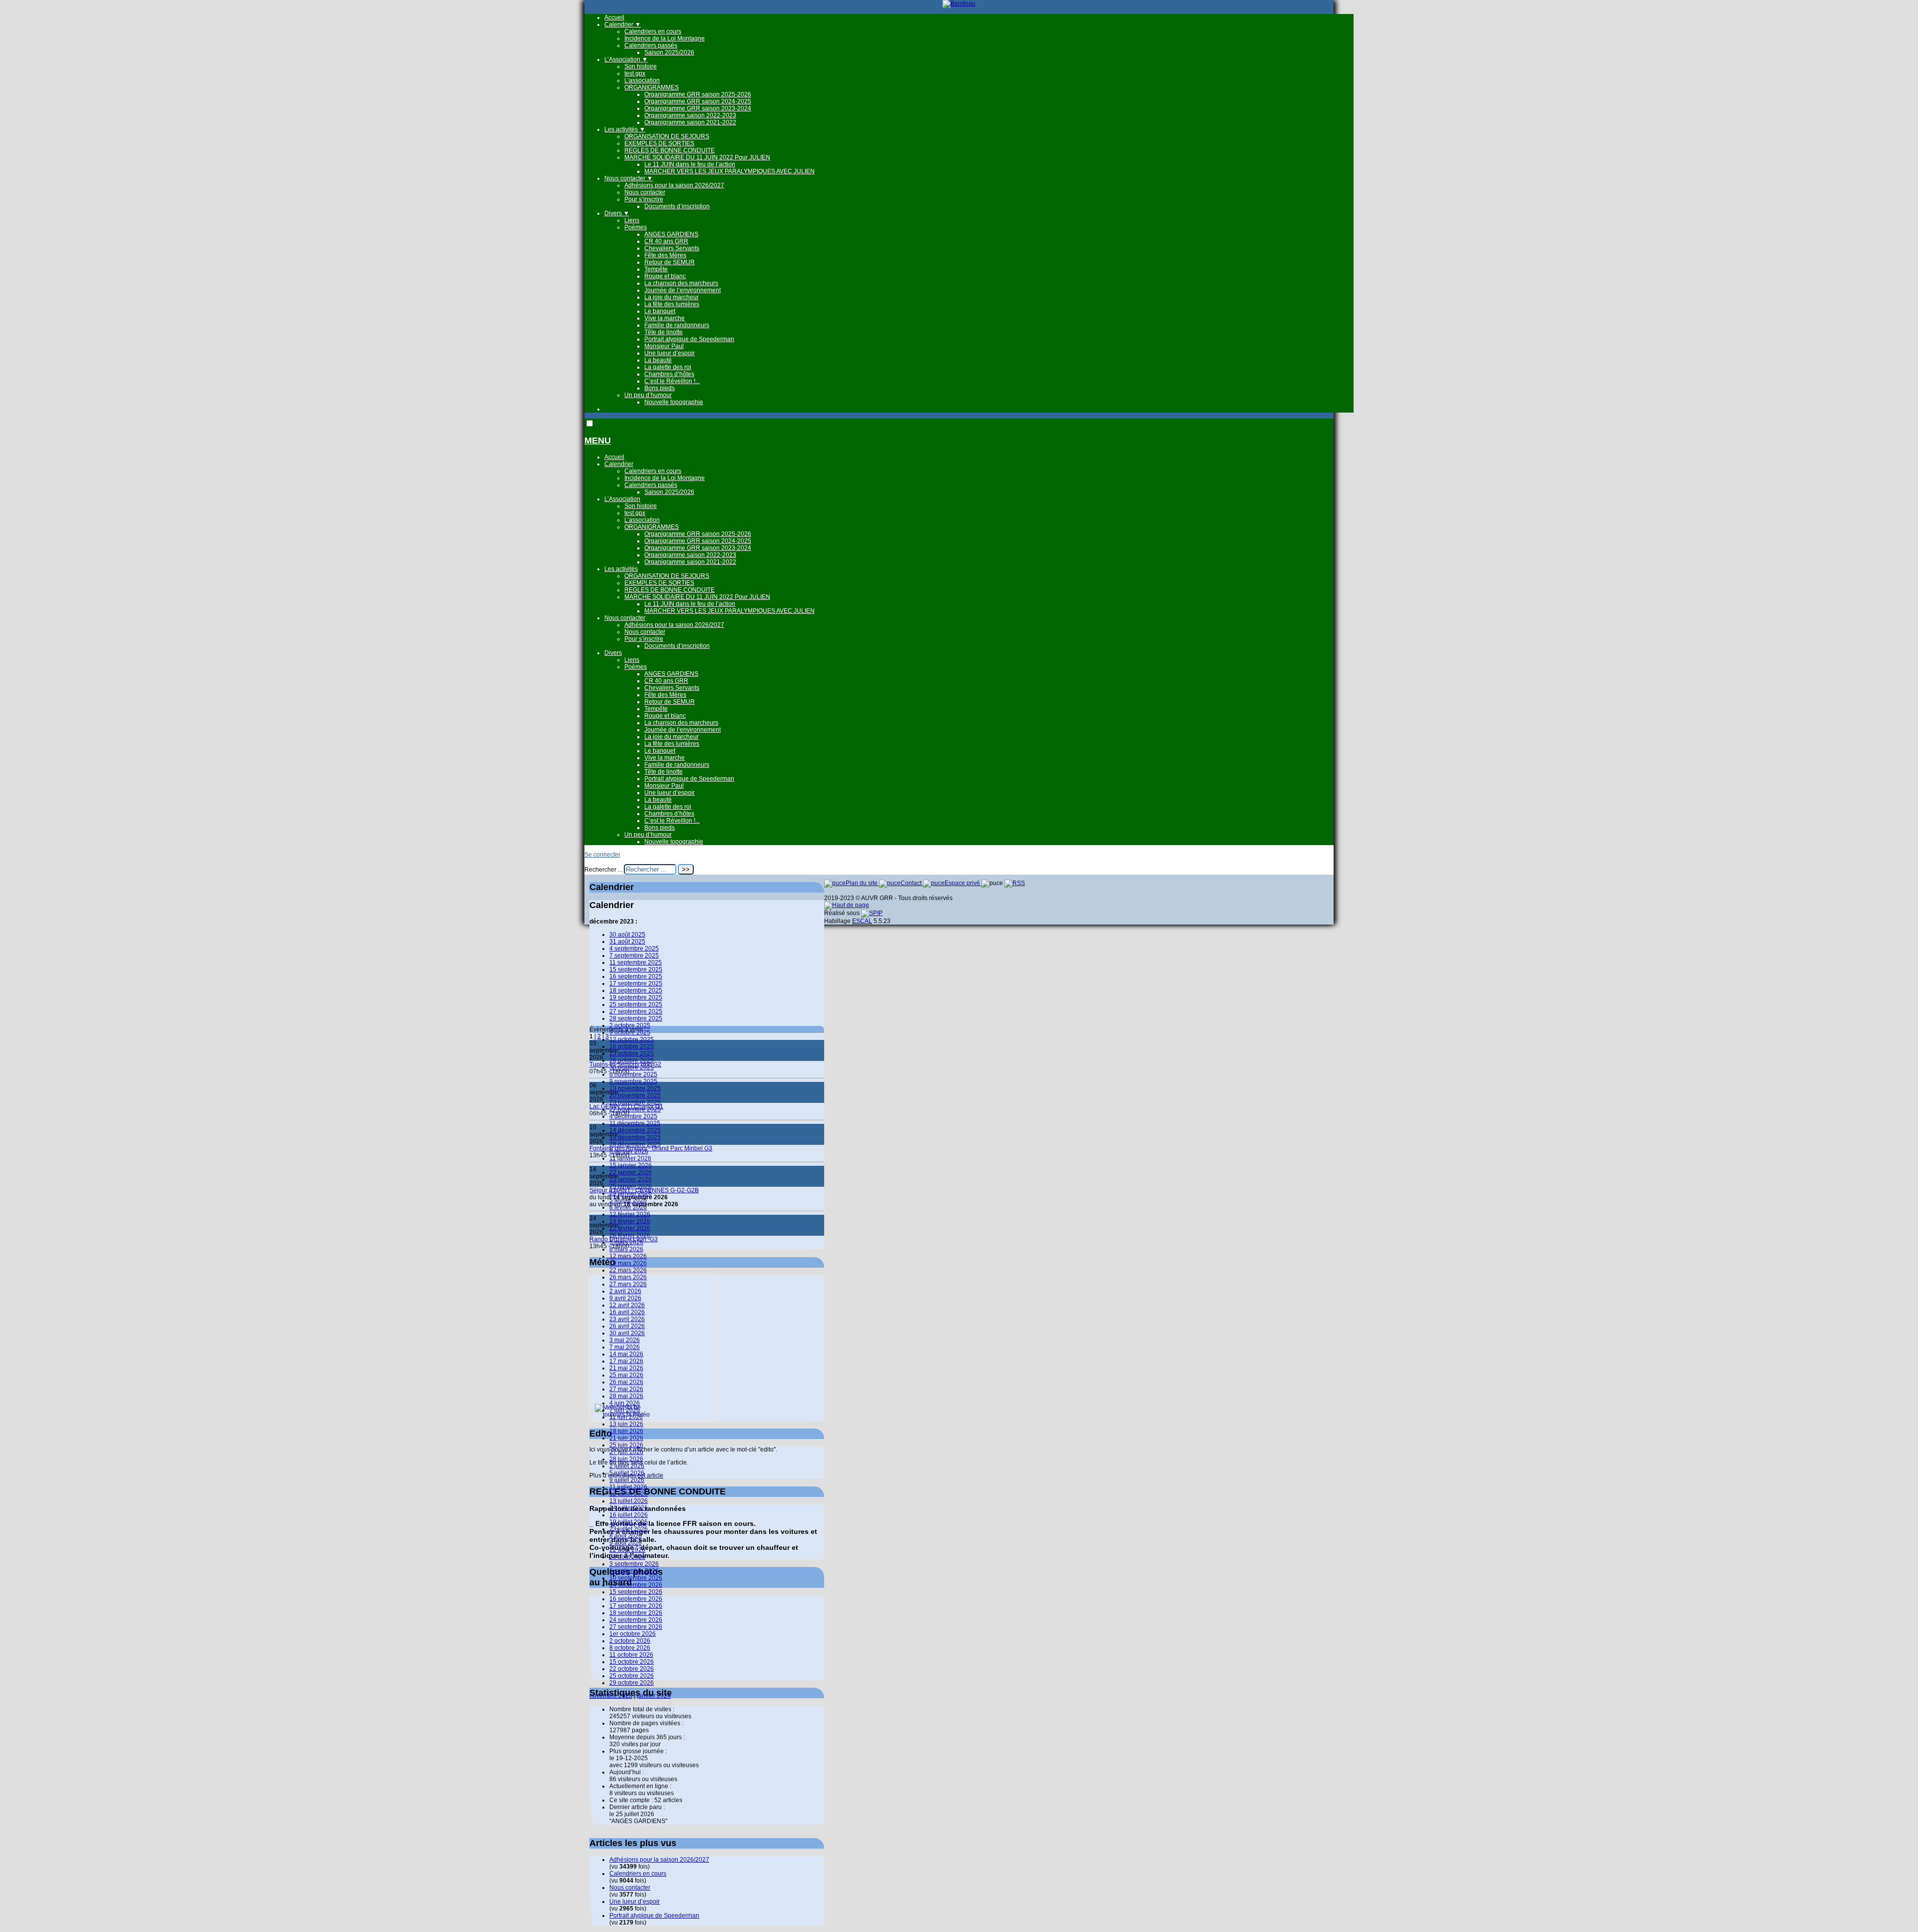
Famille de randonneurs (677, 325)
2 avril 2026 (625, 1291)
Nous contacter (629, 178)
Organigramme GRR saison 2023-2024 (698, 108)
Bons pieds (660, 388)
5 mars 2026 (626, 1242)
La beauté (658, 360)
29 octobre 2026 (632, 1683)
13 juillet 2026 (629, 1501)
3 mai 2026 (625, 1340)
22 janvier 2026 (631, 1172)
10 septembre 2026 (636, 1578)
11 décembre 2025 (635, 1123)
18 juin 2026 (626, 1431)
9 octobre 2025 (630, 1032)
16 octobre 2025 (632, 1046)
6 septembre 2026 (634, 1571)
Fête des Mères (665, 255)
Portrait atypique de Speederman (689, 339)
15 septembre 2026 (636, 1592)
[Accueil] (959, 3)
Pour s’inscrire (644, 199)
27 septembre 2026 (636, 1627)
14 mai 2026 (626, 1354)
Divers (617, 213)
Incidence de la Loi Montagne (665, 38)
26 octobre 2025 (632, 1060)
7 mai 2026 (625, 1347)
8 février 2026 (628, 1207)
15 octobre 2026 (632, 1662)
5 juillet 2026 (627, 1473)
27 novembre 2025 (635, 1109)
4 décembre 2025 (633, 1116)
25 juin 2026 (626, 1445)
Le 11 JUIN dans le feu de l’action (690, 164)
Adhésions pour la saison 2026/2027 (674, 185)
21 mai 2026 (626, 1368)
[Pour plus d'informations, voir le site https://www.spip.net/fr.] (872, 913)
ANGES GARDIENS (671, 234)
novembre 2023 (611, 1696)
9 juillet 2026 (627, 1480)
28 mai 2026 (626, 1396)
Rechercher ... (603, 870)
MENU (598, 441)
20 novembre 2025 (635, 1095)
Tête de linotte (664, 332)
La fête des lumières (672, 304)
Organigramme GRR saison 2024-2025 (698, 101)
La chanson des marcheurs (681, 283)
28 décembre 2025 (635, 1144)
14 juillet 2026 (629, 1508)
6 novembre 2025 (633, 1074)
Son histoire (641, 66)
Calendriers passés (651, 45)
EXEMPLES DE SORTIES (659, 143)
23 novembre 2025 (635, 1102)
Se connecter (602, 855)
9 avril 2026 (625, 1298)
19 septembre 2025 (636, 997)
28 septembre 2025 (636, 1018)
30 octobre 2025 (632, 1067)
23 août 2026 (627, 1557)
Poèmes (636, 227)
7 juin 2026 (625, 1410)
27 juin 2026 (626, 1452)
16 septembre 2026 (636, 1599)
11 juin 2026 (626, 1417)
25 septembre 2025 (636, 1004)
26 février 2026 (630, 1235)
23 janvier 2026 (631, 1179)
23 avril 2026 (627, 1319)
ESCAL (862, 921)
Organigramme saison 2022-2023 (690, 115)
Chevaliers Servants (672, 248)
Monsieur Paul (664, 346)
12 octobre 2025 (632, 1039)
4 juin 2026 (625, 1403)
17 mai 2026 (626, 1361)
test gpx (635, 73)
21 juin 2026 (626, 1438)
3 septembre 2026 (634, 1564)
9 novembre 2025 (633, 1081)
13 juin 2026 (626, 1424)
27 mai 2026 (626, 1389)
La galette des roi (668, 367)
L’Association (626, 59)
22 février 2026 (630, 1228)
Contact (912, 883)
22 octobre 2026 (632, 1669)
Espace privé (963, 883)
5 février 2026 (628, 1200)
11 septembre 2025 (636, 963)
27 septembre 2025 (636, 1011)
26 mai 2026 (626, 1382)
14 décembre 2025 (635, 1130)
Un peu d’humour (648, 395)
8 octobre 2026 (630, 1648)
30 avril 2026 (627, 1333)
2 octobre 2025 (630, 1025)
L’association (642, 80)
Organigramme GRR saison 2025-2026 (698, 94)
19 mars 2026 (628, 1263)
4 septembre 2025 (634, 949)
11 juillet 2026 (628, 1487)
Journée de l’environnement (683, 290)
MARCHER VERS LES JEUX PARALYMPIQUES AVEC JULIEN (729, 171)
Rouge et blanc (665, 276)
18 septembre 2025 (636, 990)
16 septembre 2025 (636, 976)
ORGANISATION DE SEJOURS (667, 136)
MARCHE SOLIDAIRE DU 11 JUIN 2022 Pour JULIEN (697, 157)
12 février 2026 (630, 1214)
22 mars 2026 (628, 1270)
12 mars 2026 (628, 1256)
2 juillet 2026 (627, 1466)
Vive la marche (665, 318)
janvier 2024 (654, 1696)
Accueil (614, 17)
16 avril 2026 (627, 1312)
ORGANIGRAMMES (652, 87)
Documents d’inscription (677, 206)
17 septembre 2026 (636, 1606)
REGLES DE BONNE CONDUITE (670, 150)
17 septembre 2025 (636, 983)
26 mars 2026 (628, 1277)
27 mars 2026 (628, 1284)
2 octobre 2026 (630, 1641)
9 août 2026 (626, 1543)
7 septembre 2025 (634, 956)
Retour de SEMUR (670, 262)
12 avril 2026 (627, 1305)
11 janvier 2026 (630, 1158)
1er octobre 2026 (633, 1634)
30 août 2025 (627, 935)
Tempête (656, 269)
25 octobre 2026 (632, 1676)
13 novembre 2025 (635, 1088)
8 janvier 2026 (629, 1151)
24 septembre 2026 (636, 1620)
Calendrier (623, 24)
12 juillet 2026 (629, 1494)
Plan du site (862, 883)
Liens (632, 220)
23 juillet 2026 (629, 1529)
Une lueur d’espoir (670, 353)
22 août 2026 (627, 1550)
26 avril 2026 (627, 1326)
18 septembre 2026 (636, 1613)
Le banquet (660, 311)
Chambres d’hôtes (669, 374)
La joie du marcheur (672, 297)
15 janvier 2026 (631, 1165)
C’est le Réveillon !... (672, 381)
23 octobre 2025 (632, 1053)
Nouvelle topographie (674, 402)
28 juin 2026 (626, 1459)
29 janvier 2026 (631, 1193)
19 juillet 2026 (629, 1522)
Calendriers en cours (653, 31)
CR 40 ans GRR (666, 241)
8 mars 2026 (626, 1249)
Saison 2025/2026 (669, 52)
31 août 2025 (627, 942)
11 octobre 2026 (631, 1655)
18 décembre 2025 (635, 1137)
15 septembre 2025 (636, 969)
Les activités (625, 129)
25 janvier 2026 (631, 1186)
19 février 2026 (630, 1221)
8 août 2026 (626, 1536)
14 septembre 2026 (636, 1585)
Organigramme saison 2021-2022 (690, 122)
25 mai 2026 (626, 1375)
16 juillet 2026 (629, 1515)
